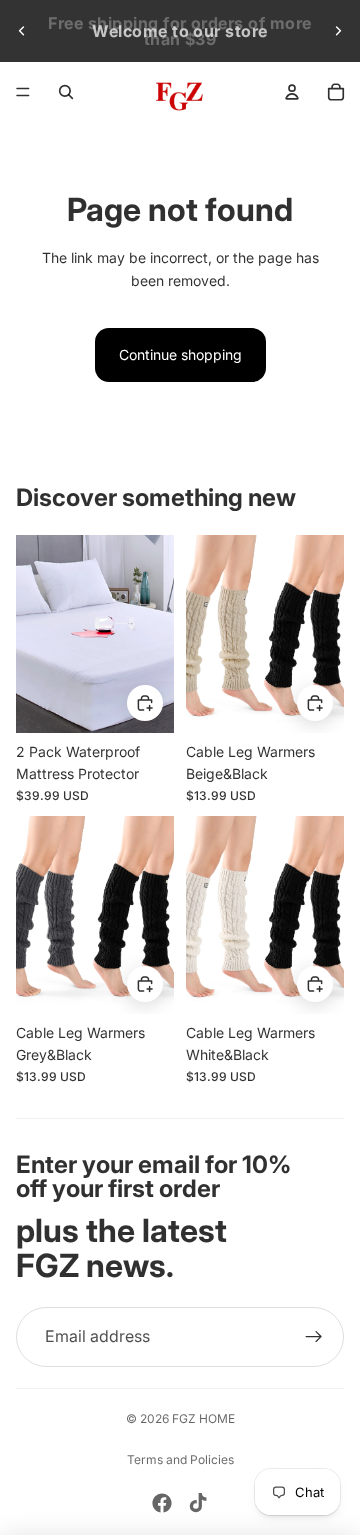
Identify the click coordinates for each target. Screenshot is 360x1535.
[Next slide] (338, 31)
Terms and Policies (180, 1459)
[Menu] (23, 92)
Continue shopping (180, 354)
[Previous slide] (22, 31)
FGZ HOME (203, 1418)
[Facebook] (162, 1503)
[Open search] (66, 92)
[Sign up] (314, 1337)
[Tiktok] (198, 1503)
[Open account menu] (292, 92)
